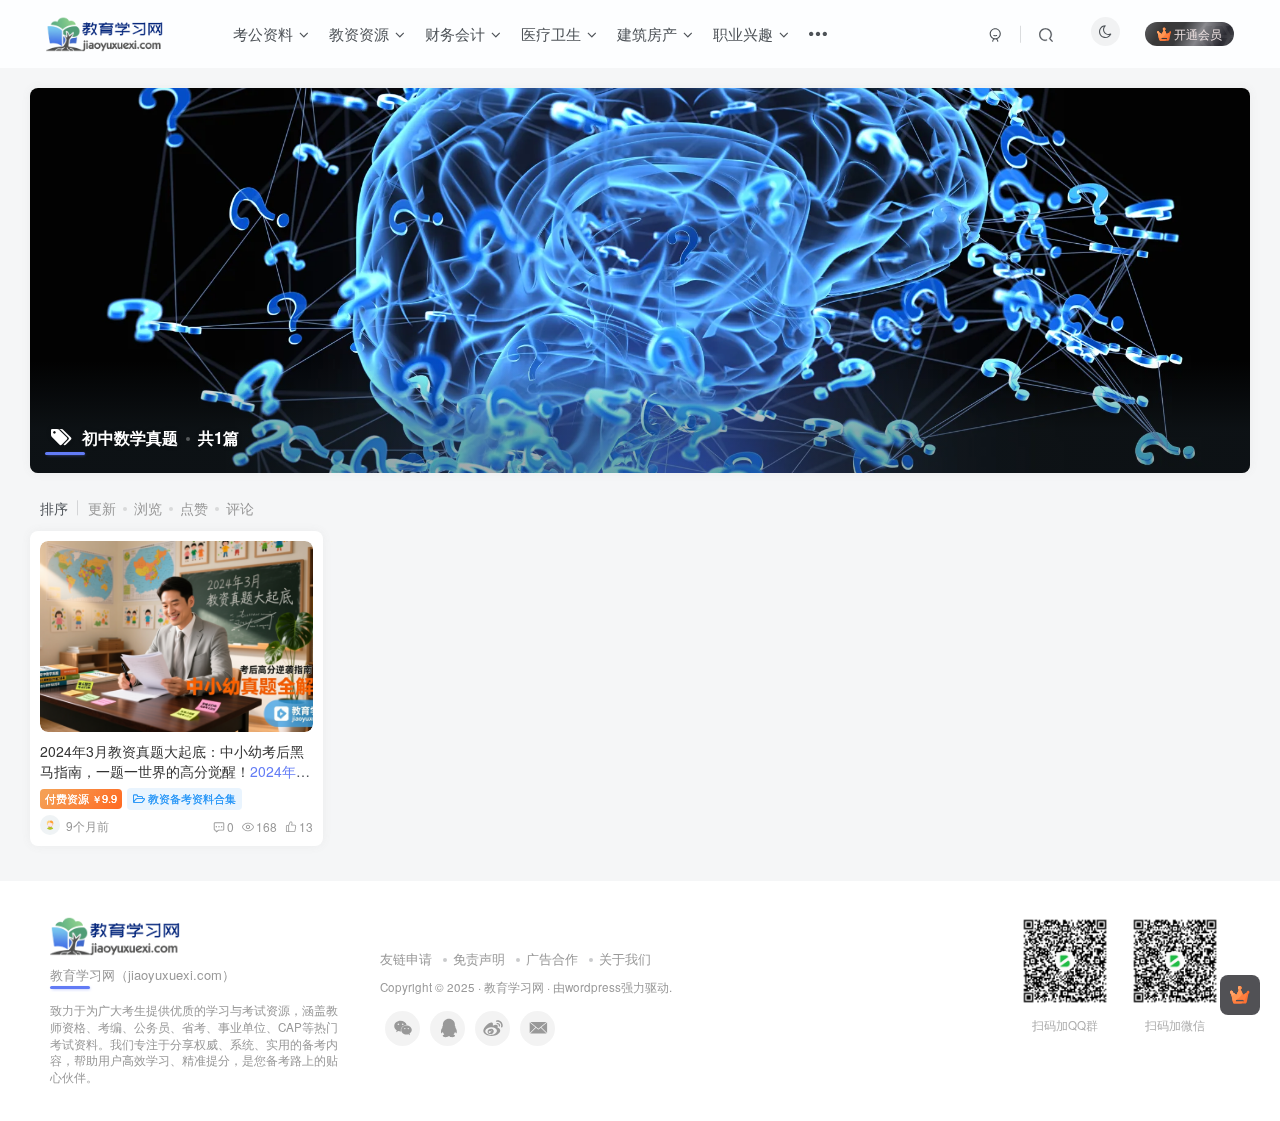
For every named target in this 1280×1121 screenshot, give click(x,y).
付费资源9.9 (81, 798)
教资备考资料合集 (192, 798)
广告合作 (552, 958)
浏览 (148, 508)
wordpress (593, 987)
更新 (102, 508)
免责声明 (479, 958)
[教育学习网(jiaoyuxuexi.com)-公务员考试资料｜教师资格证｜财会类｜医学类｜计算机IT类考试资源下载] (115, 933)
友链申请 (406, 958)
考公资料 (263, 33)
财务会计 (455, 33)
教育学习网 (514, 987)
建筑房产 (647, 33)
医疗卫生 (551, 33)
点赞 (194, 508)
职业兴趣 (743, 33)
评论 (240, 508)
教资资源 (359, 33)
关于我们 (625, 958)
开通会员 (1198, 33)
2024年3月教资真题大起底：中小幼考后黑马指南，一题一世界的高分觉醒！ (173, 780)
